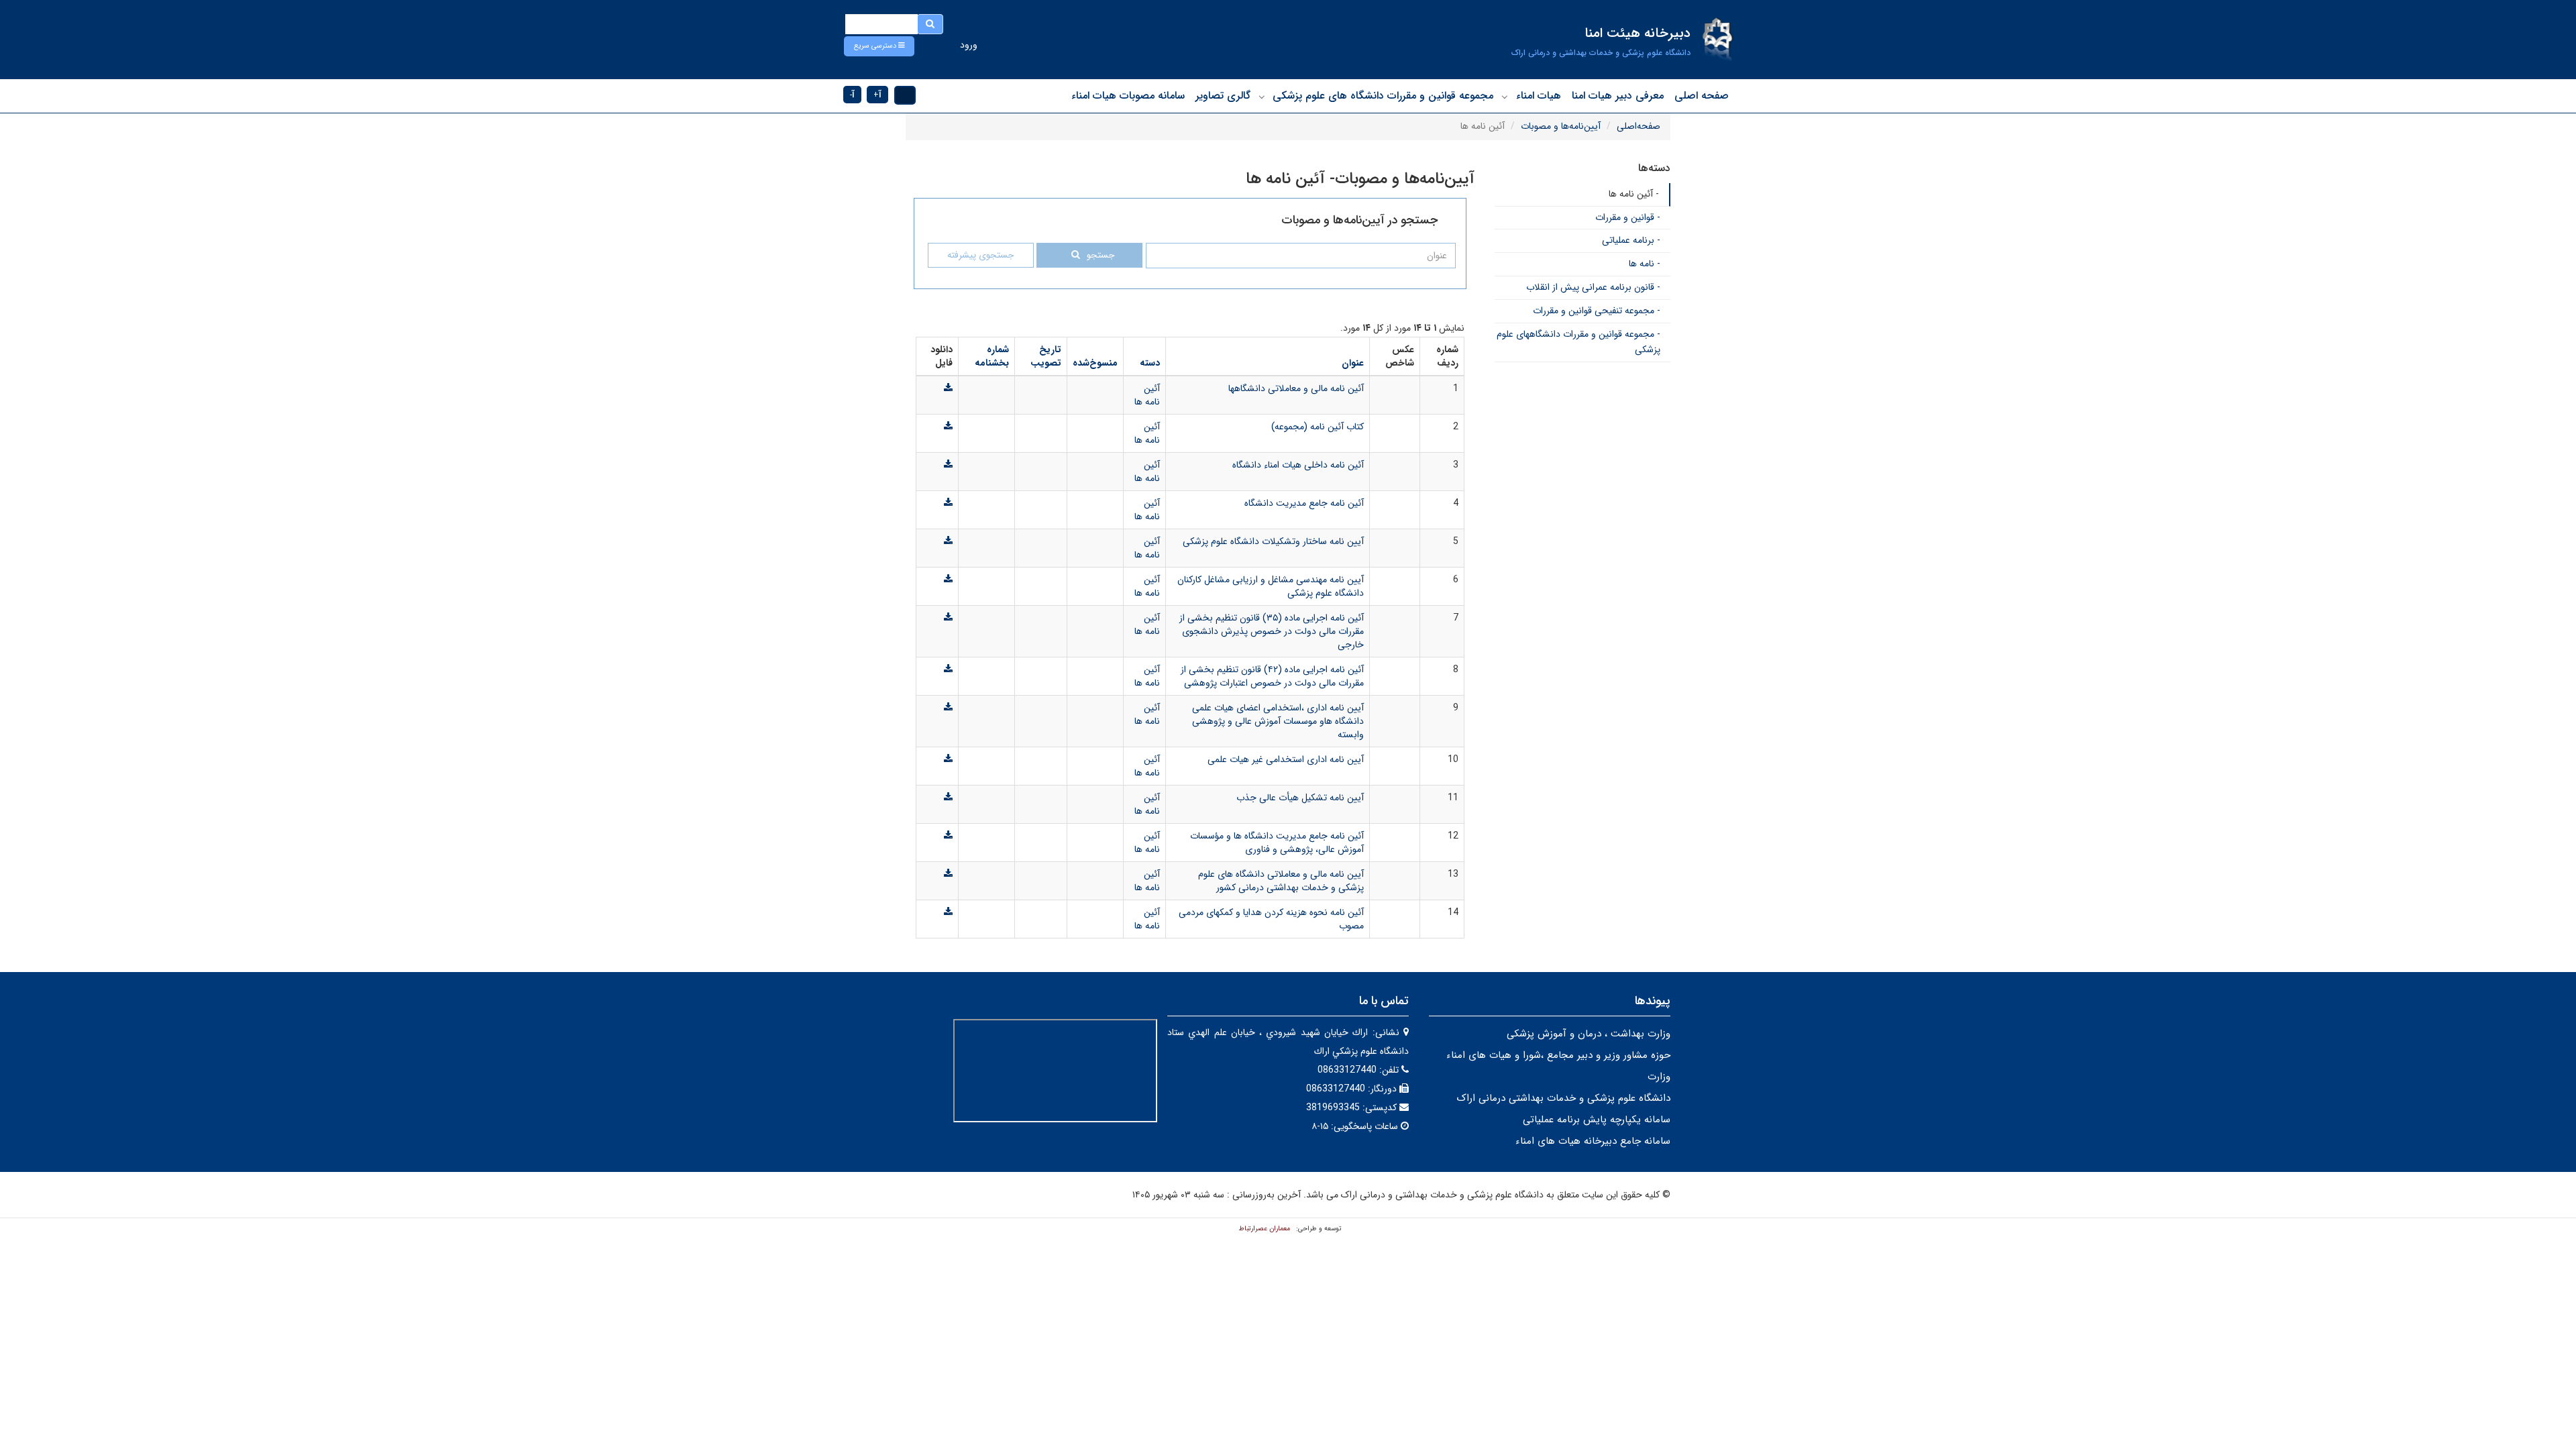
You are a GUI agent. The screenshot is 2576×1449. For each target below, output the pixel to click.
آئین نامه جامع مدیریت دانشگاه (1304, 503)
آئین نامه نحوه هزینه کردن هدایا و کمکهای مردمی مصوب (1271, 919)
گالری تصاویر (1223, 96)
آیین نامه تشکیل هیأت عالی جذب (1300, 798)
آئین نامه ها (1147, 395)
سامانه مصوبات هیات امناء (1128, 96)
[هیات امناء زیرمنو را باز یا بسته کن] (1505, 97)
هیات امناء (1539, 96)
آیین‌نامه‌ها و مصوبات (1561, 126)
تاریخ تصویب (1046, 356)
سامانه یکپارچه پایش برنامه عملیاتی (1597, 1120)
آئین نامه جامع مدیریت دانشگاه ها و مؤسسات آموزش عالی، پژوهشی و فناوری (1277, 843)
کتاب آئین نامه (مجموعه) (1318, 427)
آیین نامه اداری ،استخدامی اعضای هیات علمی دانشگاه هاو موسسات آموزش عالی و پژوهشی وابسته (1278, 721)
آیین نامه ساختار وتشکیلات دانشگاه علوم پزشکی (1273, 541)
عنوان (1353, 363)
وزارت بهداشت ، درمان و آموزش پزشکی (1589, 1034)
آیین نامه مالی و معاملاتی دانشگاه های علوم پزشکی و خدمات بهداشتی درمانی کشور (1281, 881)
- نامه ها (1645, 264)
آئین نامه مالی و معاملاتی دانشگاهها (1296, 388)
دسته (1150, 363)
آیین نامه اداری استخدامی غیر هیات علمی (1286, 759)
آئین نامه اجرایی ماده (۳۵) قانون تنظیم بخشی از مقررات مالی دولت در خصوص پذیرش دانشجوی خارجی (1272, 631)
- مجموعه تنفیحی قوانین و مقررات (1597, 311)
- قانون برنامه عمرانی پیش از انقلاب (1593, 287)
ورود (969, 45)
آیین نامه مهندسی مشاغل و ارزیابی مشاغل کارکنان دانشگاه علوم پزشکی (1271, 586)
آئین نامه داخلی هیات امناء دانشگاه (1298, 465)
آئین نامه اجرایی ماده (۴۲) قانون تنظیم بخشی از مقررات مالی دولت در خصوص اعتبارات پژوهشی (1272, 676)
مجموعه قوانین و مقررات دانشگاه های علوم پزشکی (1383, 96)
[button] (879, 46)
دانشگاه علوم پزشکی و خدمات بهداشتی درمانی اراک (1563, 1098)
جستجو (1101, 255)
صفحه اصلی (1702, 96)
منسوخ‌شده (1095, 363)
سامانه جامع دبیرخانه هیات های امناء (1593, 1141)
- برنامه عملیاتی (1631, 240)
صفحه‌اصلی (1639, 126)
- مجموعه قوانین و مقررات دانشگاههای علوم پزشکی (1578, 342)
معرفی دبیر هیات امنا (1618, 96)
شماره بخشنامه (992, 356)
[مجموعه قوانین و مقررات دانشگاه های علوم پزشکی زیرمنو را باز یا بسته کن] (1262, 97)
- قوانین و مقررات (1628, 217)
